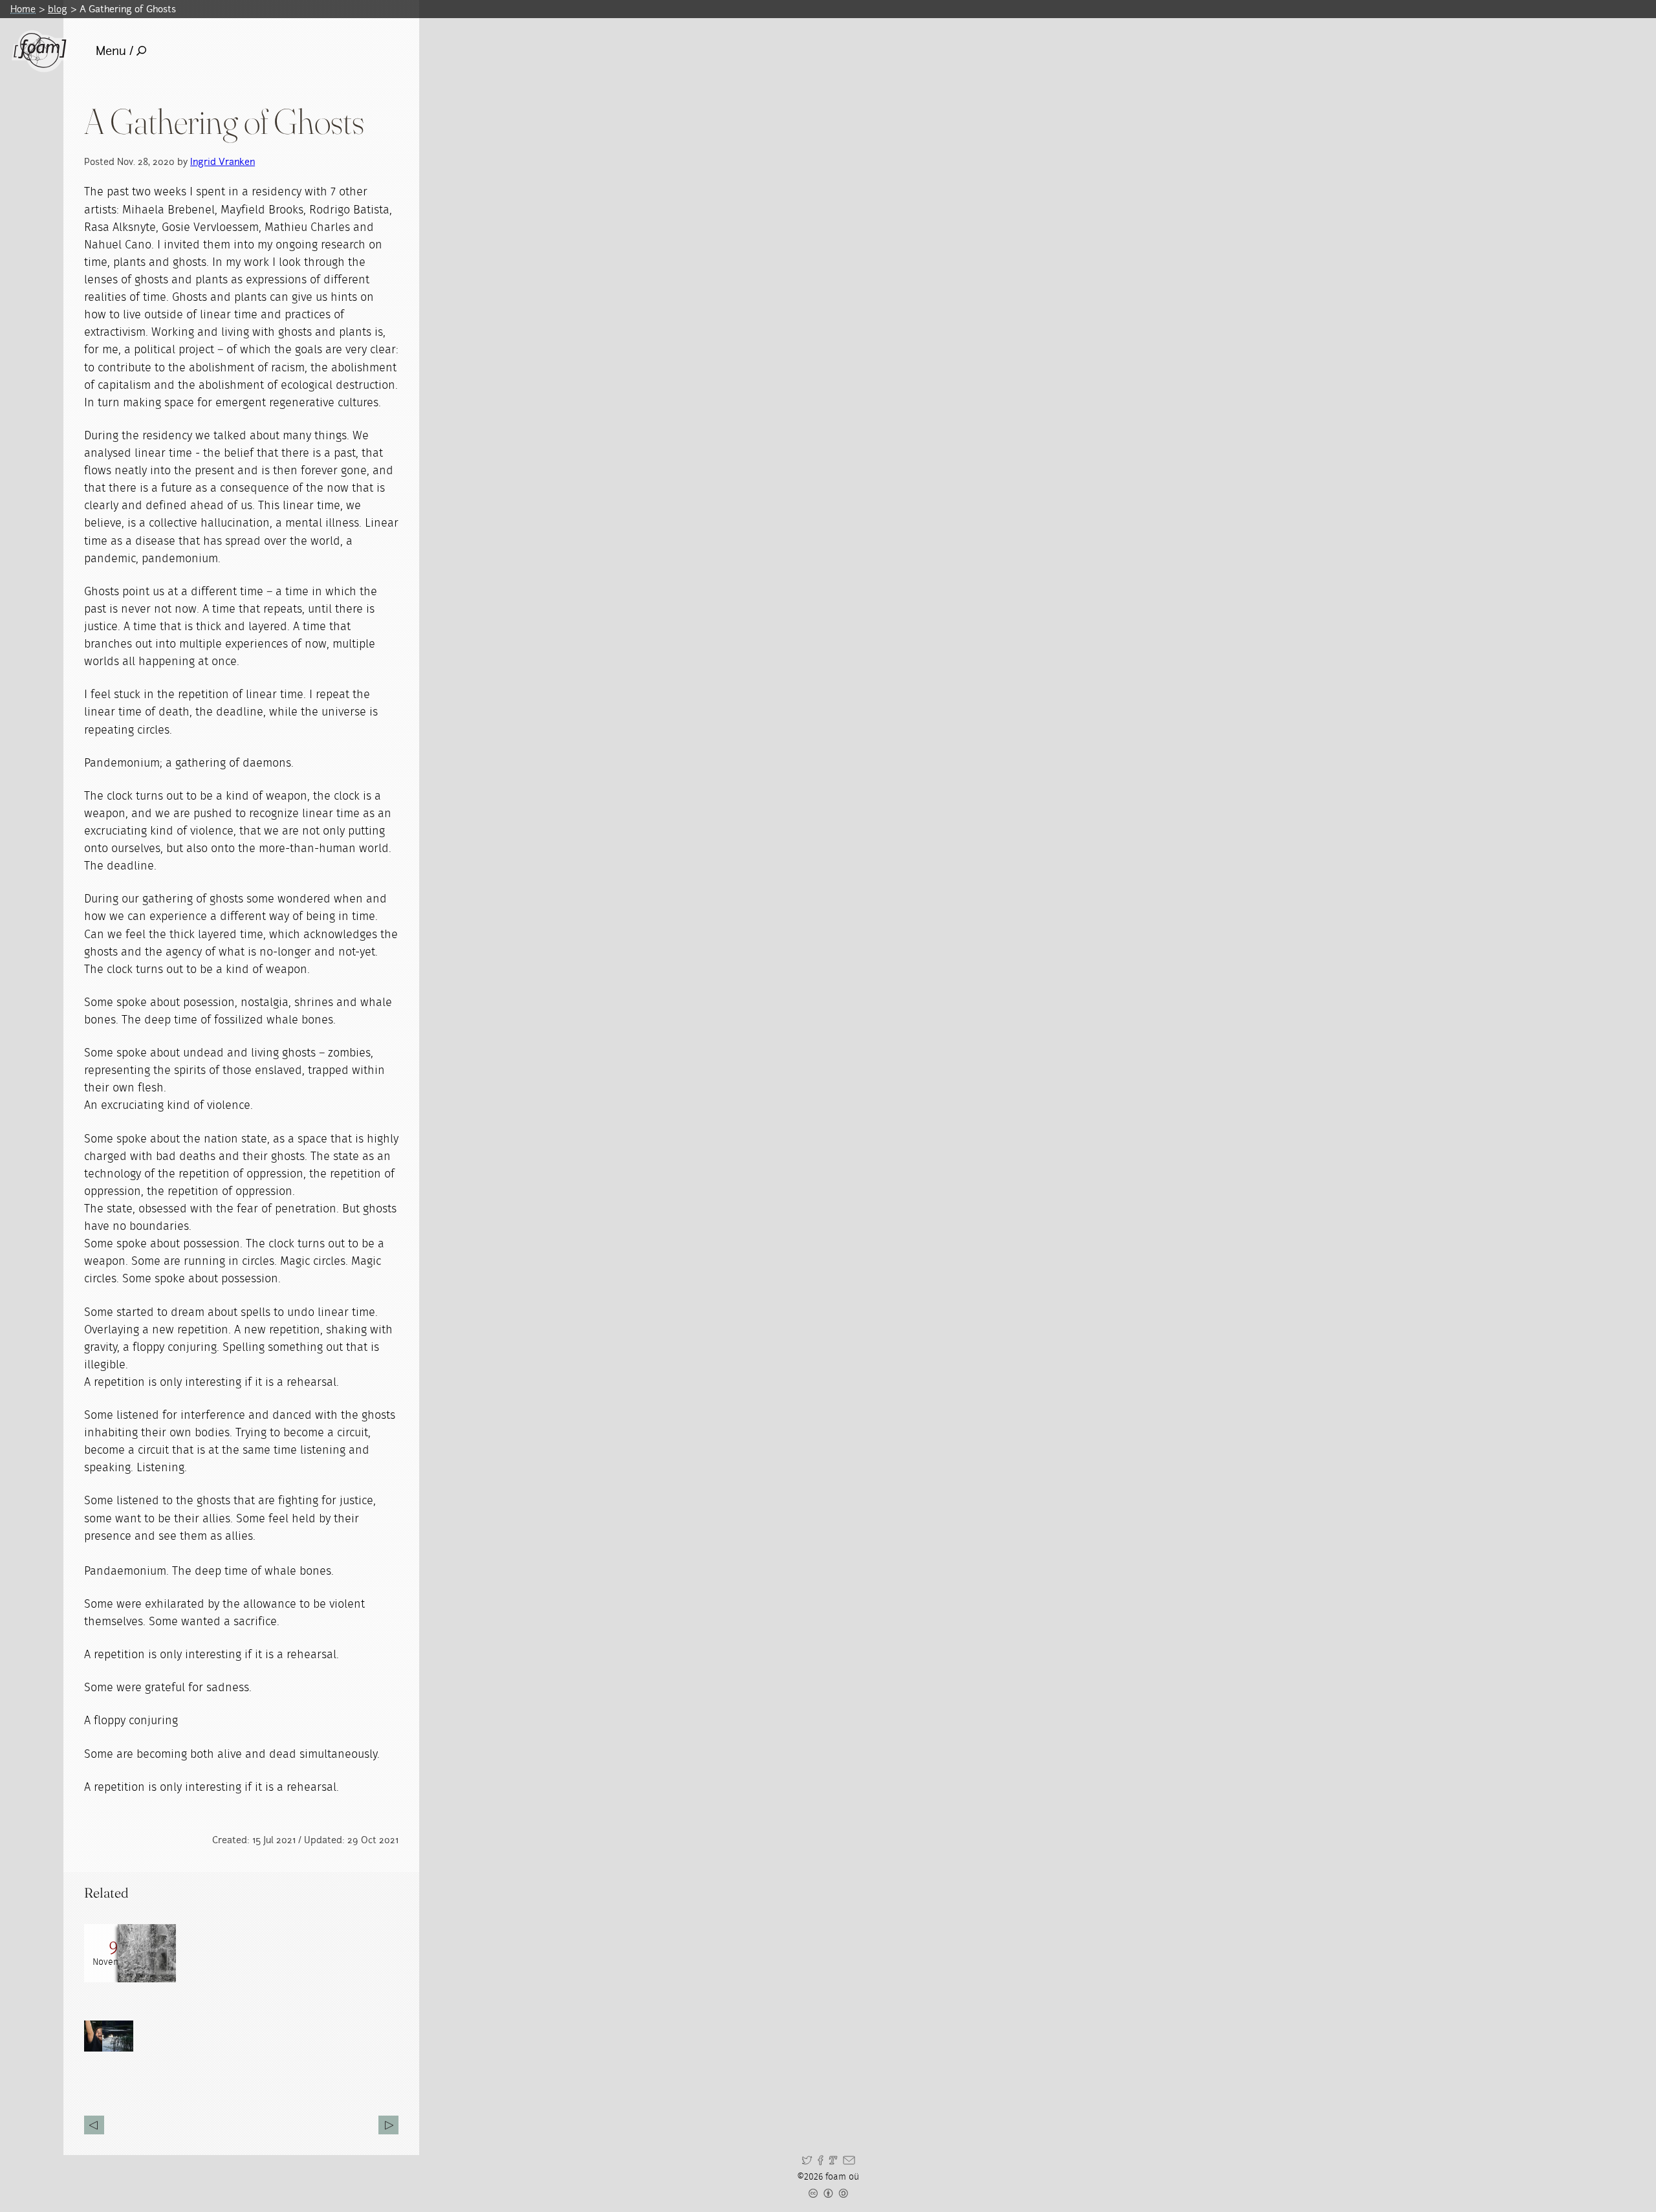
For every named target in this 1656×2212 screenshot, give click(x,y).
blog (58, 9)
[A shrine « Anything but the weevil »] (388, 2125)
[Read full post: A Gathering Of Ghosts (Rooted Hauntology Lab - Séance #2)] (147, 1953)
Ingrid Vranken (223, 161)
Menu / (114, 51)
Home (23, 9)
